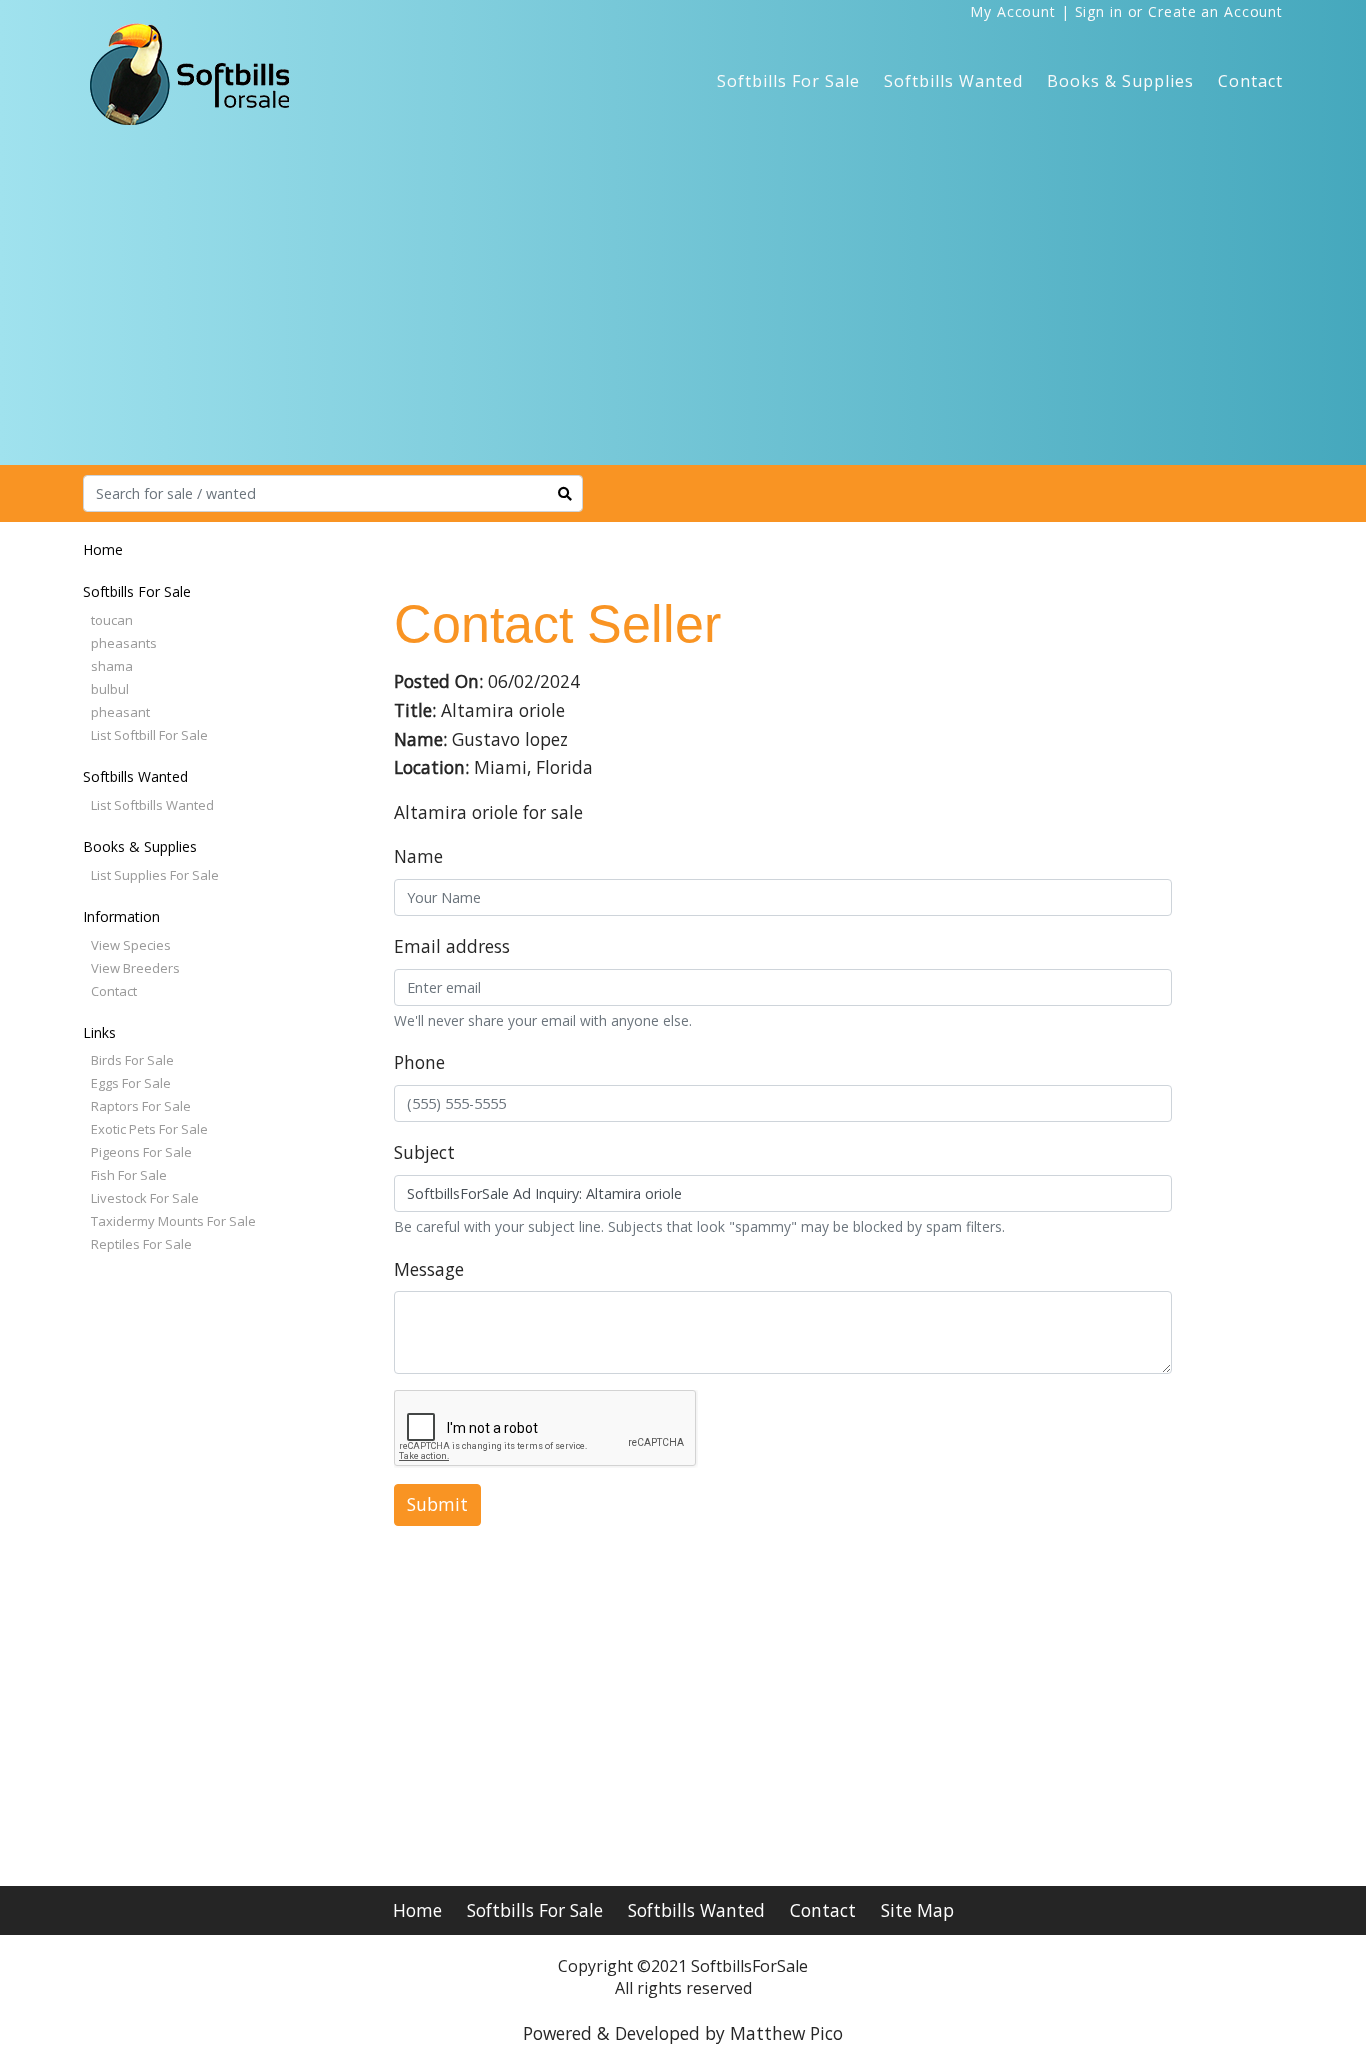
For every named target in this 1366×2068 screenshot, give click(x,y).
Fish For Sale (129, 1175)
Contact (1250, 81)
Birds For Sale (132, 1060)
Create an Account (1215, 11)
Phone (419, 1062)
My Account (1013, 11)
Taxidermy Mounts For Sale (173, 1221)
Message (429, 1269)
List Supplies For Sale (155, 875)
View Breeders (135, 968)
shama (112, 666)
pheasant (120, 712)
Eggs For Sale (131, 1083)
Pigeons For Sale (141, 1152)
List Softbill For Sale (149, 735)
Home (103, 549)
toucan (112, 620)
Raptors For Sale (141, 1106)
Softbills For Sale (788, 81)
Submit (437, 1504)
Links (99, 1032)
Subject (424, 1152)
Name (418, 856)
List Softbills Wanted (152, 805)
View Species (131, 945)
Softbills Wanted (953, 81)
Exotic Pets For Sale (149, 1129)
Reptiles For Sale (141, 1244)
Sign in (1099, 11)
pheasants (124, 643)
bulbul (110, 689)
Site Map (917, 1910)
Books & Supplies (1120, 81)
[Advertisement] (683, 315)
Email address (452, 946)
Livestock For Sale (145, 1198)
